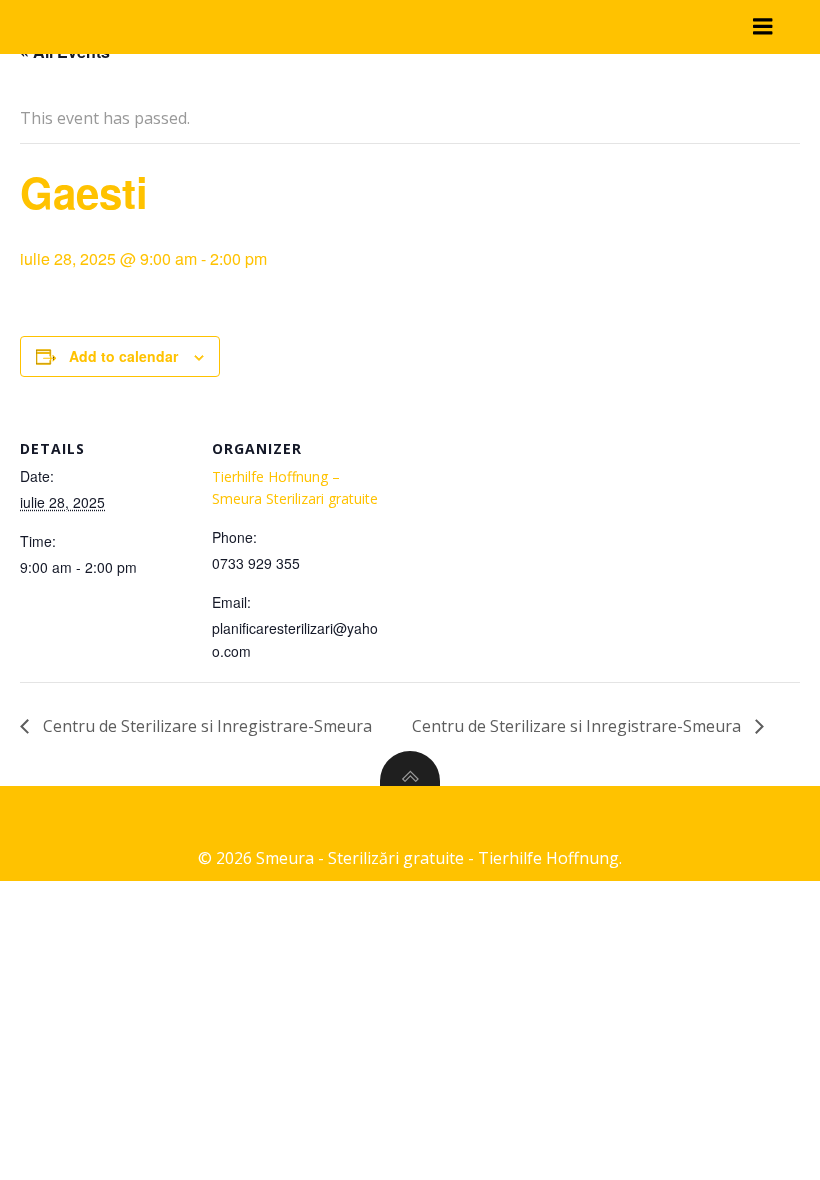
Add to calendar (123, 356)
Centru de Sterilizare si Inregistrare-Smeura (205, 726)
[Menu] (763, 27)
